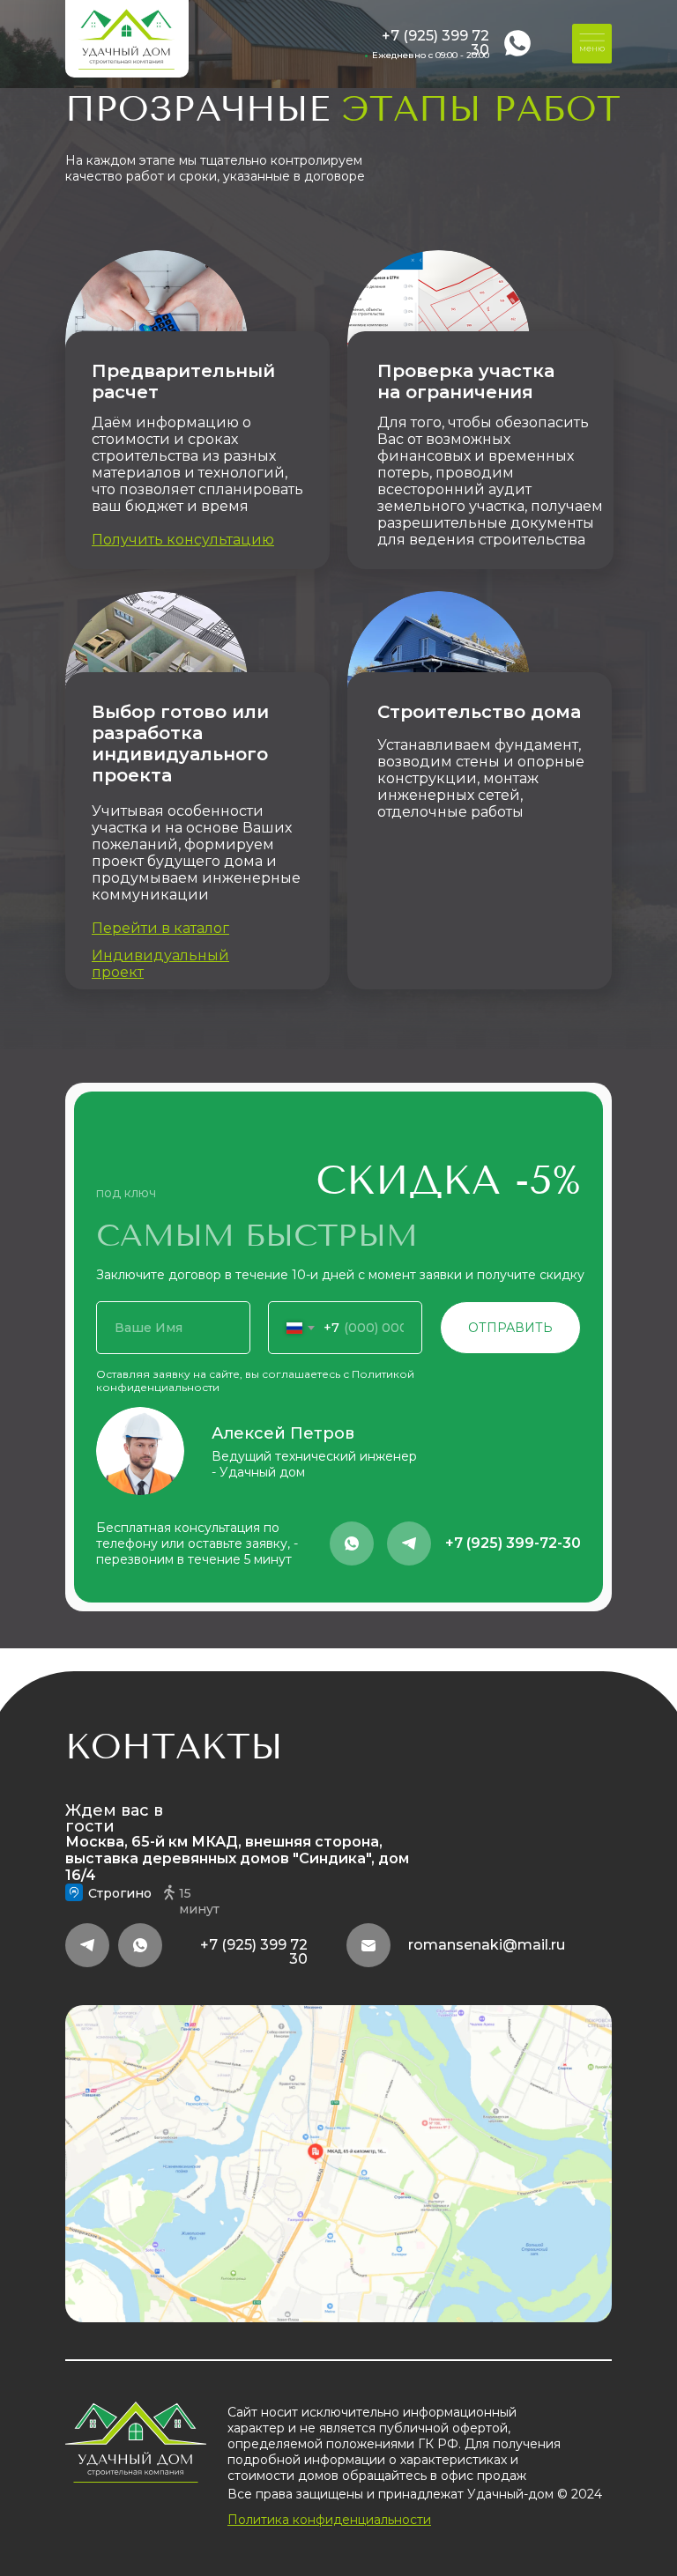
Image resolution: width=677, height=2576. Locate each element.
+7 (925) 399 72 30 (435, 43)
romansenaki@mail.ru (487, 1945)
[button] (183, 540)
